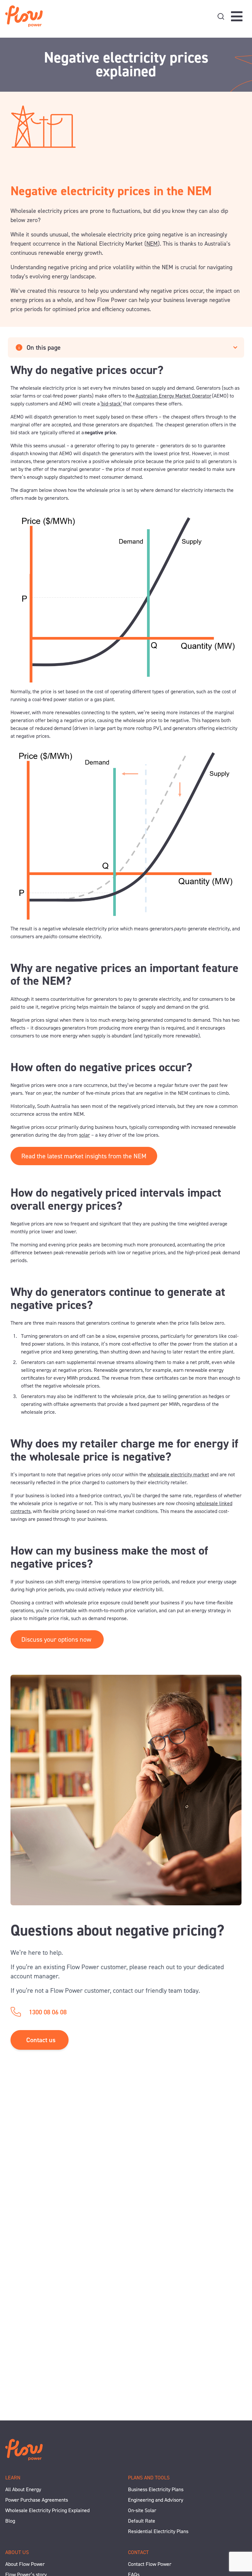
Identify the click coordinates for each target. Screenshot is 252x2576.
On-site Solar (142, 2510)
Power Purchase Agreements (37, 2500)
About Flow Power (25, 2564)
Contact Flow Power (150, 2564)
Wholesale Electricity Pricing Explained (47, 2510)
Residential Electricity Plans (158, 2531)
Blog (10, 2521)
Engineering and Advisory (156, 2500)
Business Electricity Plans (156, 2489)
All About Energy (23, 2489)
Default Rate (142, 2521)
